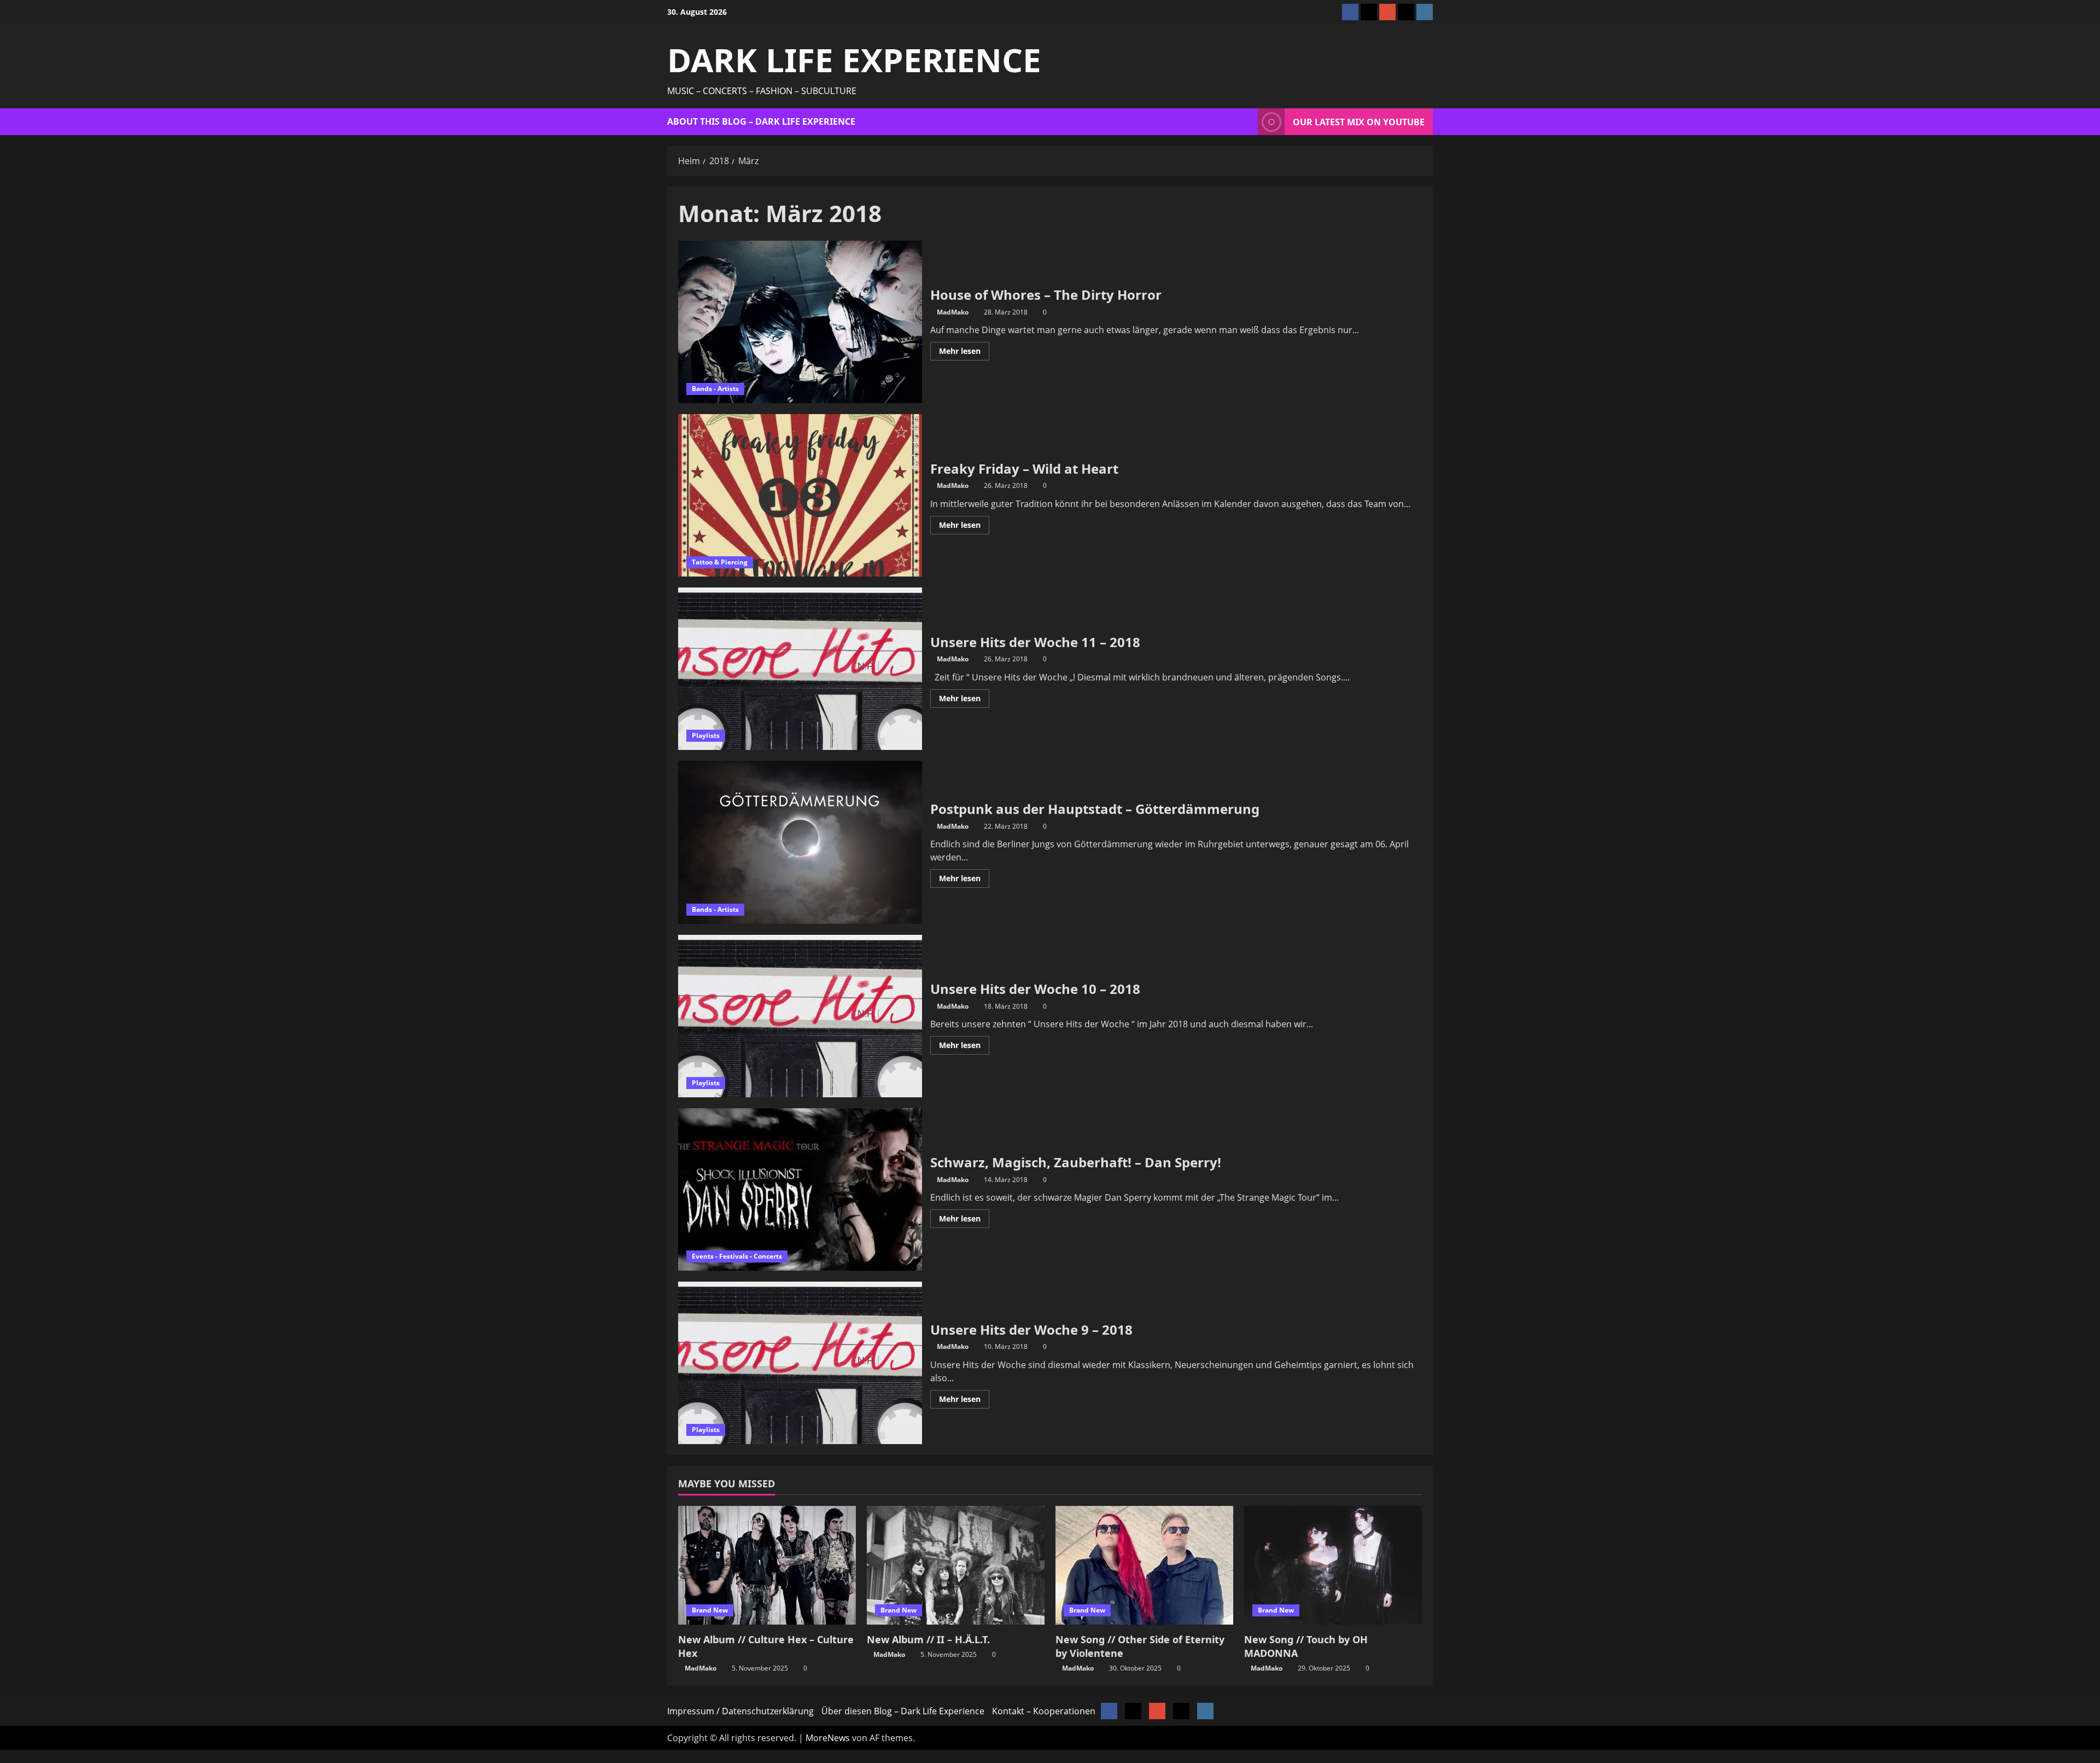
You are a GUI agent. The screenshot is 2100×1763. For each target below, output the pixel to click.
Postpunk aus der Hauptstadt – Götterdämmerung (800, 842)
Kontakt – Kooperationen (1044, 1711)
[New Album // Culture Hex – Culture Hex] (767, 1565)
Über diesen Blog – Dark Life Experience (903, 1711)
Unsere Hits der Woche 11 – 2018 (800, 669)
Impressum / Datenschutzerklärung (740, 1711)
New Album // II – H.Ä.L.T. (928, 1639)
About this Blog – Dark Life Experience (761, 121)
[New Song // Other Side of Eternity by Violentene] (1144, 1565)
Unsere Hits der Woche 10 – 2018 (800, 1016)
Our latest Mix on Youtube (1359, 122)
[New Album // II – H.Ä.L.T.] (956, 1565)
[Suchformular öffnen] (1246, 122)
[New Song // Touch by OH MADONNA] (1333, 1565)
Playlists (706, 735)
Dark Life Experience (854, 60)
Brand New (710, 1610)
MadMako (953, 312)
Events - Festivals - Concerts (737, 1256)
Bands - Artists (715, 389)
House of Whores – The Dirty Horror (800, 322)
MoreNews (828, 1738)
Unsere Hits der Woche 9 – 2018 (800, 1363)
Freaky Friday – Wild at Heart (800, 495)
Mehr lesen (964, 353)
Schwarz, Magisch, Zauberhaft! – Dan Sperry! (800, 1189)
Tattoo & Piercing (720, 562)
